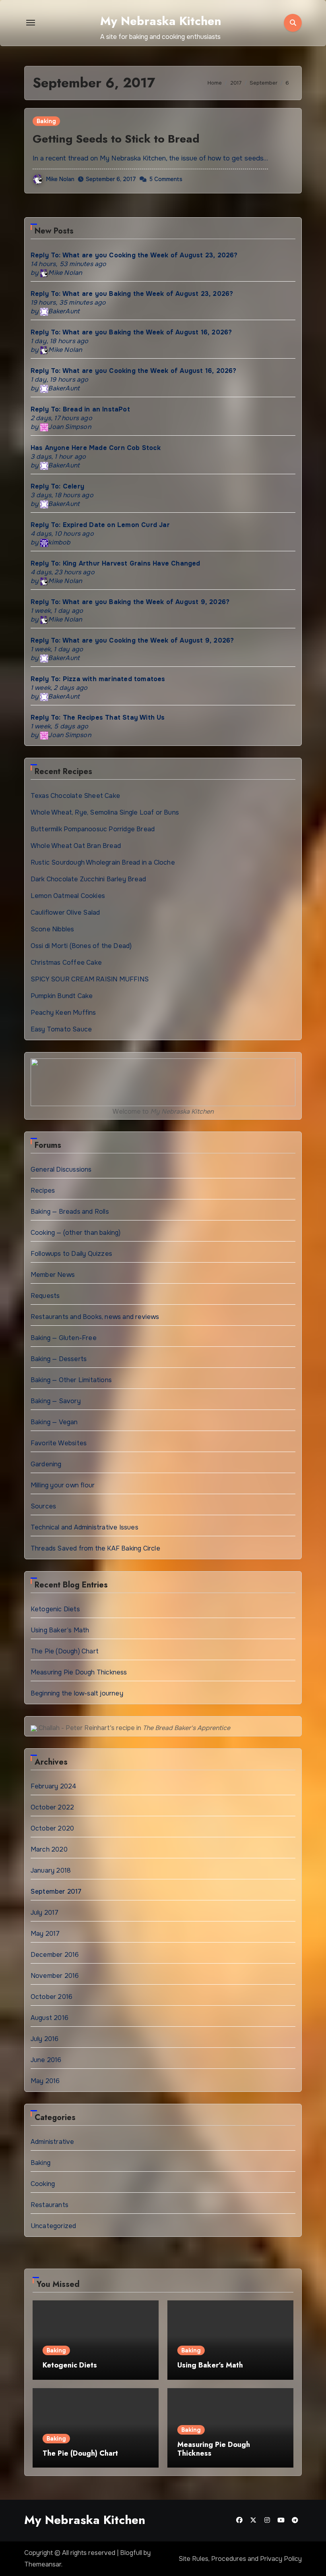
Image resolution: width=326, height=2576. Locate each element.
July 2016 (45, 2039)
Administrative (52, 2142)
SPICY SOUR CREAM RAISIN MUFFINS (90, 979)
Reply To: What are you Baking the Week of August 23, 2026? (132, 294)
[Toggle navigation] (31, 23)
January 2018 (51, 1870)
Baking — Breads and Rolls (70, 1212)
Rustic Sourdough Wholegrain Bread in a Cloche (103, 862)
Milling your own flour (63, 1485)
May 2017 (45, 1934)
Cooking (43, 2184)
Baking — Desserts (59, 1359)
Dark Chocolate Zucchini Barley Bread (88, 879)
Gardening (46, 1464)
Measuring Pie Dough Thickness (79, 1672)
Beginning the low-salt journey (77, 1693)
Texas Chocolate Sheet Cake (75, 796)
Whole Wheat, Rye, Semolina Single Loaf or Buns (105, 812)
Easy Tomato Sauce (61, 1029)
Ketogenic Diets (55, 1609)
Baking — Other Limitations (71, 1380)
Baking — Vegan (54, 1422)
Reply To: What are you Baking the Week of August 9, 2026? (130, 602)
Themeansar (43, 2564)
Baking (46, 121)
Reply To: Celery (57, 486)
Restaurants (49, 2205)
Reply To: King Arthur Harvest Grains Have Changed (115, 563)
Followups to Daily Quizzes (71, 1254)
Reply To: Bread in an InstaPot (80, 409)
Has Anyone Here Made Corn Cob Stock (96, 448)
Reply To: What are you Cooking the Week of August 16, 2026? (134, 371)
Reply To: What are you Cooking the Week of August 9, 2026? (132, 640)
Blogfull (131, 2553)
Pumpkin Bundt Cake (62, 996)
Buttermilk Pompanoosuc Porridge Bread (93, 829)
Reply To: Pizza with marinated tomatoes (98, 679)
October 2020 (52, 1828)
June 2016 (46, 2060)
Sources (43, 1506)
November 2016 (55, 1976)
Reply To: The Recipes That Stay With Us (98, 717)
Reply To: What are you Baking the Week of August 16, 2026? (131, 332)
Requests (45, 1296)
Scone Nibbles (52, 929)
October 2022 (52, 1807)
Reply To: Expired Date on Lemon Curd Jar (100, 525)
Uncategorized (53, 2226)
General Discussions (61, 1169)
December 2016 (55, 1955)
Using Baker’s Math (60, 1630)
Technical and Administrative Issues (84, 1527)
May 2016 (45, 2081)
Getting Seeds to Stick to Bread (116, 139)
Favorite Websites (59, 1443)
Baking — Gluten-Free (64, 1338)
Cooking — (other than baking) (76, 1233)
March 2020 (49, 1849)
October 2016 (51, 1997)
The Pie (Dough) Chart (65, 1651)
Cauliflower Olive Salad (65, 912)
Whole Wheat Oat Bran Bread (76, 846)
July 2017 (45, 1913)
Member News (53, 1275)
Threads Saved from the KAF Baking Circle (95, 1548)
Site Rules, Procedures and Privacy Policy (240, 2559)
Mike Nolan (60, 179)
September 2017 (56, 1891)
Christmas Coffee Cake (66, 963)
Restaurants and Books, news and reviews (95, 1317)
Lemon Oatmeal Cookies (68, 896)
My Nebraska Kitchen (161, 21)
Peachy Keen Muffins (63, 1013)
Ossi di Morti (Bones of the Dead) (81, 946)
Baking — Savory (56, 1401)
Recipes (43, 1190)
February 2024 (54, 1786)
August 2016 (49, 2018)
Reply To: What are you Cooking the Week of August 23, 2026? (134, 255)
